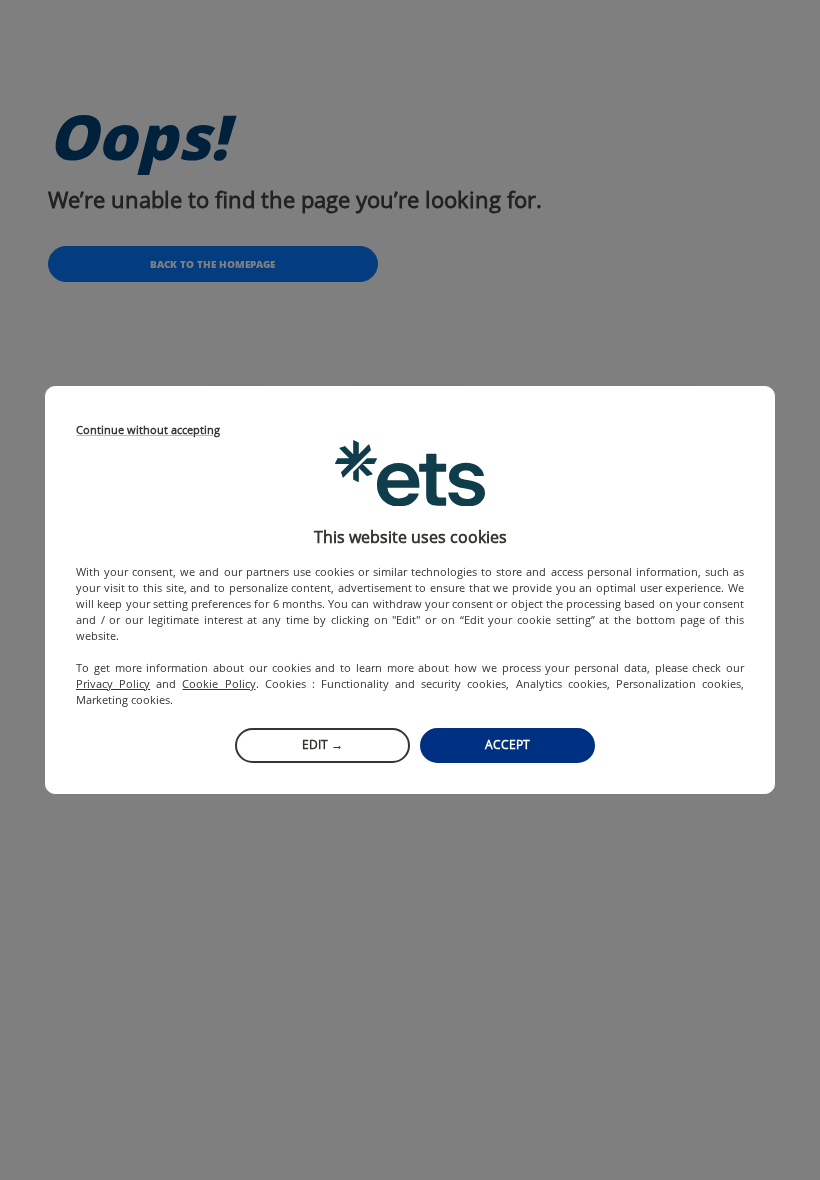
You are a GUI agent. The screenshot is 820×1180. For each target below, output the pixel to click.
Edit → (322, 744)
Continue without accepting (148, 430)
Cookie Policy (218, 683)
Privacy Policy (113, 683)
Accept (507, 744)
